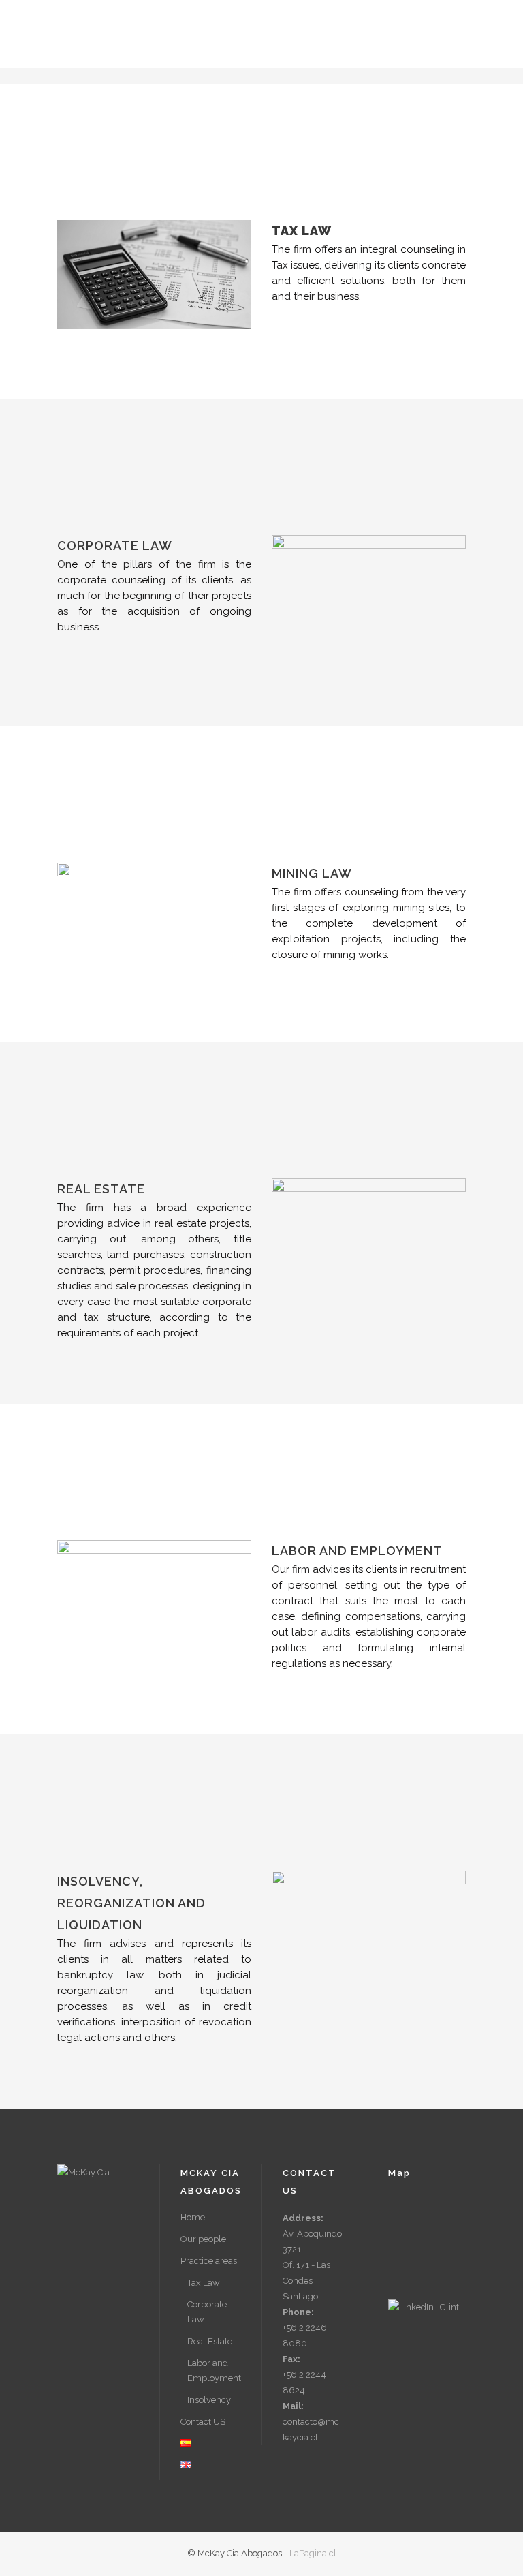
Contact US (203, 2422)
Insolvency (209, 2400)
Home (193, 2217)
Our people (203, 2239)
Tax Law (204, 2283)
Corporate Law (207, 2312)
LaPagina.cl (313, 2553)
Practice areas (209, 2261)
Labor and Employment (214, 2371)
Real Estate (210, 2341)
